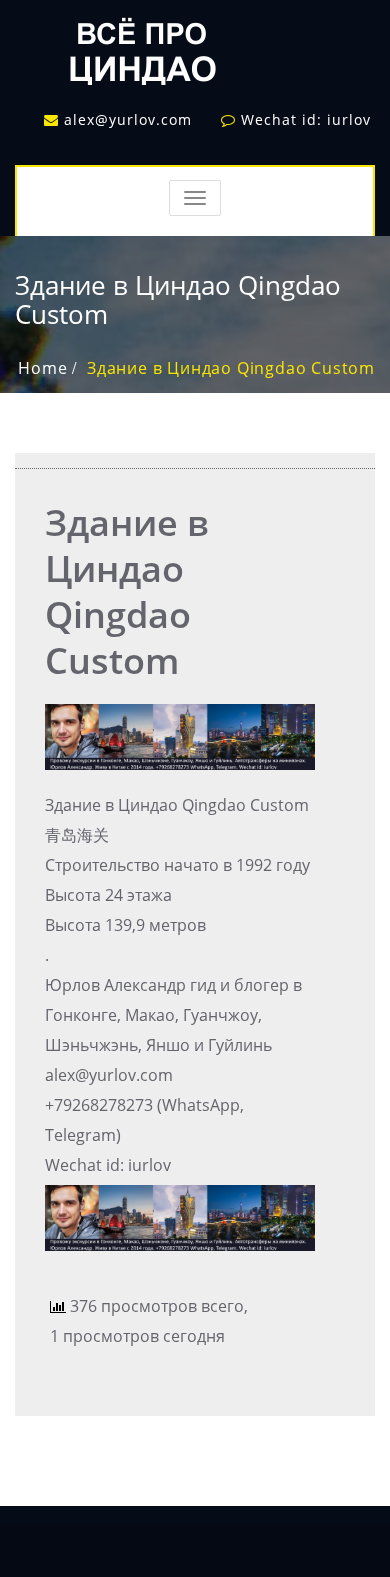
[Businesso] (140, 45)
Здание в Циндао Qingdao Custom (231, 368)
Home (42, 368)
